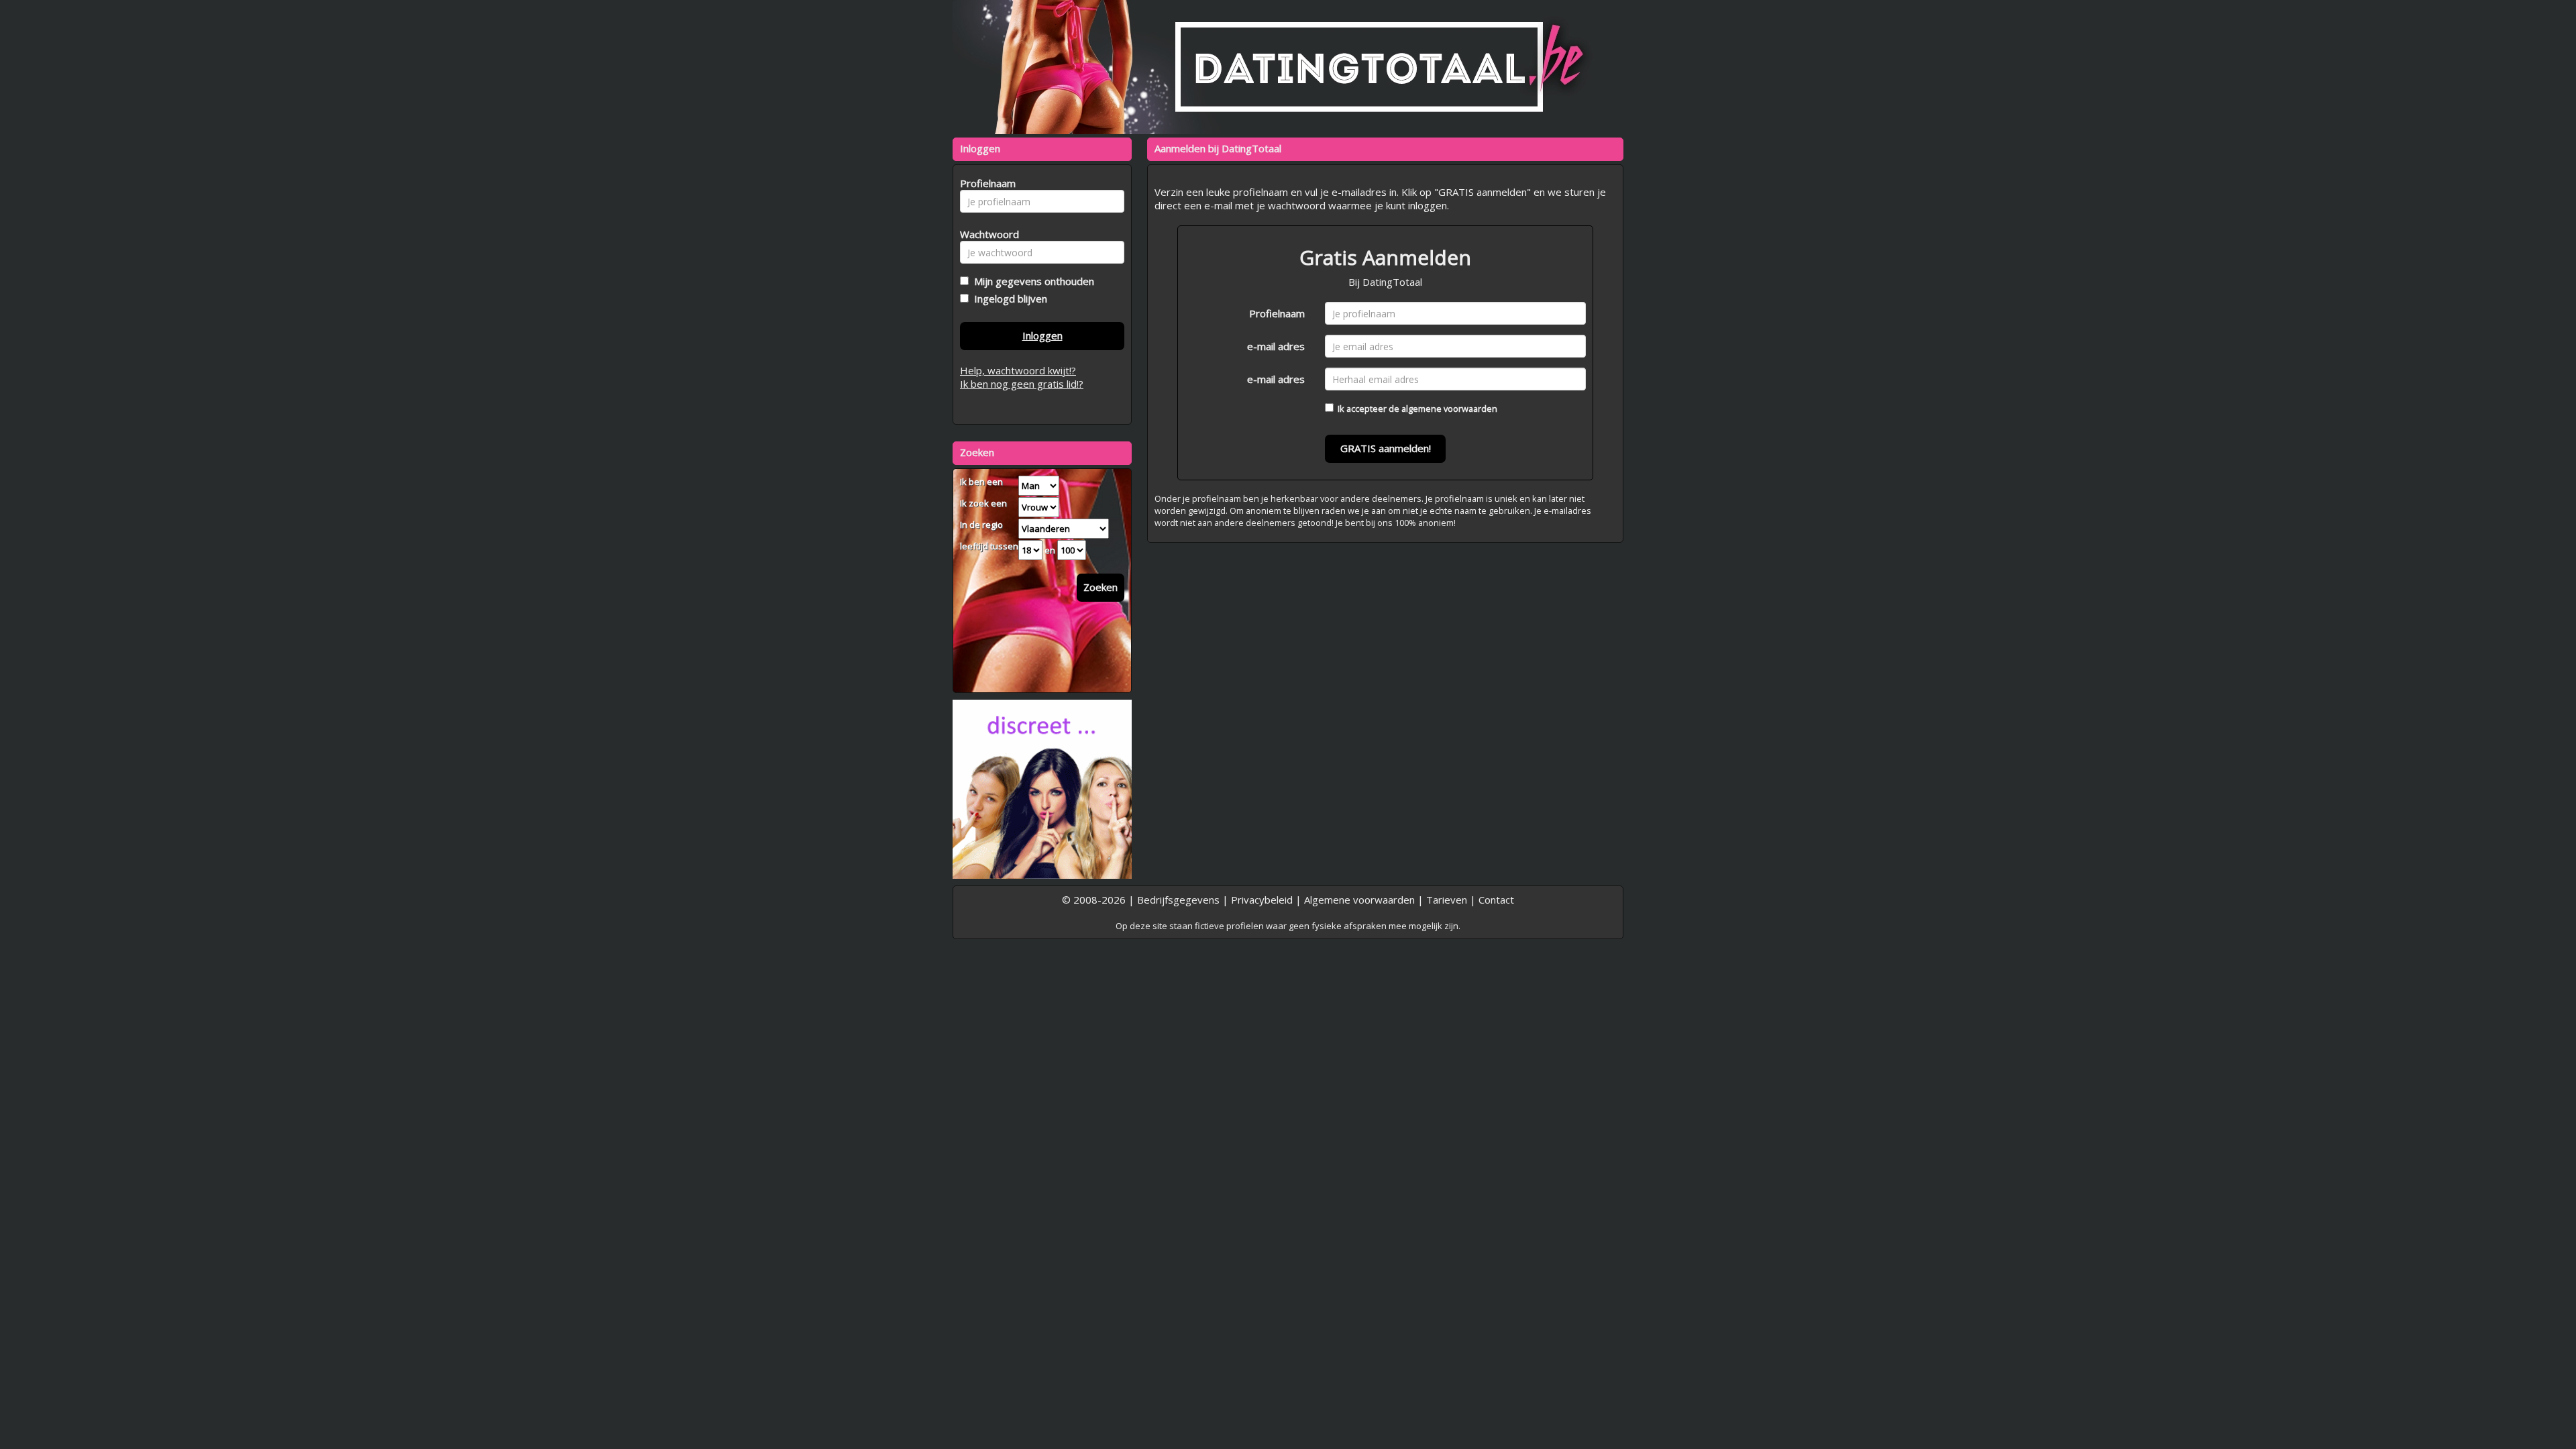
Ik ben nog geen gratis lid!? (1022, 384)
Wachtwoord (986, 234)
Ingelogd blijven (1008, 299)
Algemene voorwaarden (1359, 900)
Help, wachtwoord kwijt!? (1018, 370)
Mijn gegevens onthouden (1031, 281)
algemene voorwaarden (1449, 409)
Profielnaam (1277, 313)
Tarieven (1447, 900)
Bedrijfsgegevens (1178, 900)
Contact (1496, 900)
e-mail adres (1276, 346)
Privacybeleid (1262, 900)
